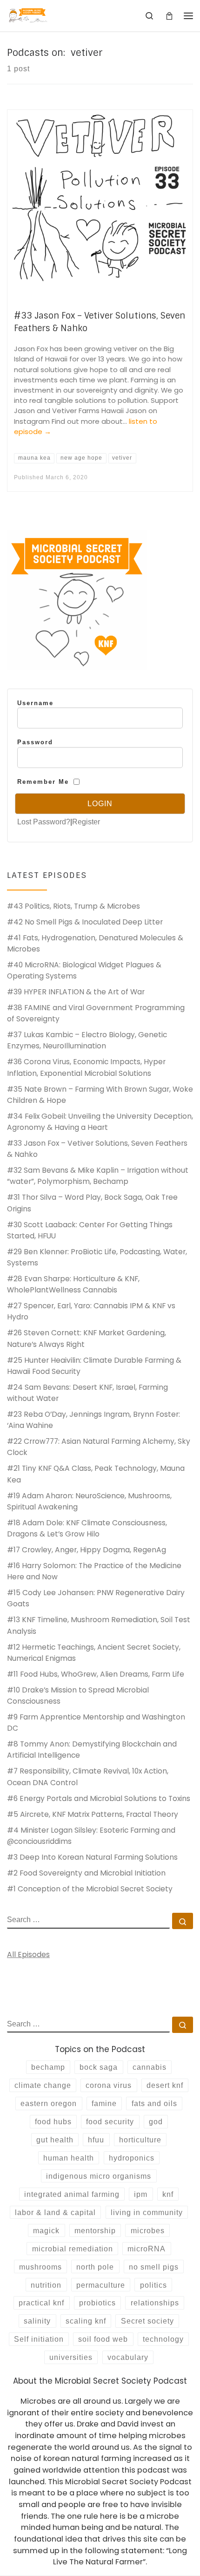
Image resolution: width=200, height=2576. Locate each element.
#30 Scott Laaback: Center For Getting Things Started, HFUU (90, 1230)
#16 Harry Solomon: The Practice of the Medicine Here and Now (94, 1571)
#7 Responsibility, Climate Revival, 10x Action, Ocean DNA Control (88, 1777)
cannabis (150, 2067)
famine (104, 2103)
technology (163, 2339)
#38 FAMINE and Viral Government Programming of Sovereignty (96, 1013)
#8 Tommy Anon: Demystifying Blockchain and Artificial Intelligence (92, 1750)
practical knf (41, 2303)
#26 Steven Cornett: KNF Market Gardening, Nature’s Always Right (87, 1338)
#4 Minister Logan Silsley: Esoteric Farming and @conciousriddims (91, 1836)
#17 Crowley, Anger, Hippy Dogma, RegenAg (87, 1550)
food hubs (53, 2121)
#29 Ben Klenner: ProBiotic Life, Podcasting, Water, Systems (97, 1257)
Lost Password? (44, 822)
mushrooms (40, 2267)
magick (46, 2230)
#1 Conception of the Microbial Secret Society (90, 1889)
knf (168, 2194)
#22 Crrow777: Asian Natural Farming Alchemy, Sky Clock (99, 1447)
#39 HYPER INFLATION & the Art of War (76, 992)
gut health (55, 2140)
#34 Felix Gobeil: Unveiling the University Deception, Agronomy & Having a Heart (100, 1122)
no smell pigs (154, 2267)
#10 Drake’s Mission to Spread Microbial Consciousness (78, 1696)
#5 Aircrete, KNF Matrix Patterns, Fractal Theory (93, 1814)
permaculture (101, 2285)
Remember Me (43, 782)
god (156, 2121)
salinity (37, 2321)
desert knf (165, 2085)
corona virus (109, 2085)
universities (71, 2357)
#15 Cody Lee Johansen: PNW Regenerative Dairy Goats (96, 1598)
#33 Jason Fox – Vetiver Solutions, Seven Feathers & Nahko (97, 1149)
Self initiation (39, 2339)
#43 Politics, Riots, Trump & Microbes (73, 906)
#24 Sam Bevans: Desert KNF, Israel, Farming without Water (87, 1393)
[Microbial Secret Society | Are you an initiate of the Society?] (28, 15)
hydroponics (132, 2158)
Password (35, 742)
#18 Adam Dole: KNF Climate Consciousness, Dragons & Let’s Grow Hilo (87, 1528)
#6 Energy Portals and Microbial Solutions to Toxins (99, 1798)
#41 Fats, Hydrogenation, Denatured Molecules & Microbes (95, 943)
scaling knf (86, 2321)
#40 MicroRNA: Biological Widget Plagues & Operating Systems (84, 970)
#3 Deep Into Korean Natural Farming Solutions (92, 1857)
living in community (147, 2212)
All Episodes (28, 1954)
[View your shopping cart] (169, 16)
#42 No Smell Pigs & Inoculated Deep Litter (85, 922)
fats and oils (154, 2103)
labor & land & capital (55, 2212)
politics (153, 2285)
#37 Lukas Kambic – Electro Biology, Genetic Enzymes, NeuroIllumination (87, 1040)
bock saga (99, 2067)
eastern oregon (49, 2103)
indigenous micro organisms (99, 2176)
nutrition (46, 2285)
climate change (43, 2085)
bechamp (48, 2067)
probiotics (97, 2303)
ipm (141, 2194)
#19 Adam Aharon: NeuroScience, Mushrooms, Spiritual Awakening (89, 1501)
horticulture (140, 2140)
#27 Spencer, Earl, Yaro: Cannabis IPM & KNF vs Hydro (91, 1311)
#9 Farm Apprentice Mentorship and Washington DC (96, 1723)
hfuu (96, 2140)
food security (110, 2121)
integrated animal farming (72, 2194)
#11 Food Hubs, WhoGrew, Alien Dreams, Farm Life (96, 1674)
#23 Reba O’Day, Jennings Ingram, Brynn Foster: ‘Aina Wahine (93, 1420)
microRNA (147, 2249)
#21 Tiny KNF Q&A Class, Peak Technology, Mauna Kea (96, 1474)
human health (69, 2158)
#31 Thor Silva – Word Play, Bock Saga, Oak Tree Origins (92, 1203)
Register (86, 822)
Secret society (147, 2321)
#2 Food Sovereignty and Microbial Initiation (86, 1873)
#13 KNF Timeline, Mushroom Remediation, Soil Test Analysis (99, 1625)
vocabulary (128, 2357)
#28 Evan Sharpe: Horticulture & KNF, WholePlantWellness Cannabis (73, 1284)
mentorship (95, 2230)
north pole (95, 2267)
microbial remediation (73, 2249)
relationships (155, 2303)
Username (35, 703)
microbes (148, 2230)
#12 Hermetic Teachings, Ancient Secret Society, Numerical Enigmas (94, 1653)
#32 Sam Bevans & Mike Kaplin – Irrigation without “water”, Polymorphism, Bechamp (98, 1176)
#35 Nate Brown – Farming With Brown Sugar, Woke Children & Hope (100, 1095)
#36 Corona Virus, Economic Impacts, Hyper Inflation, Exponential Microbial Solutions (86, 1067)
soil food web (103, 2339)
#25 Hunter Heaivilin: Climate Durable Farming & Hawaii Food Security (94, 1366)
